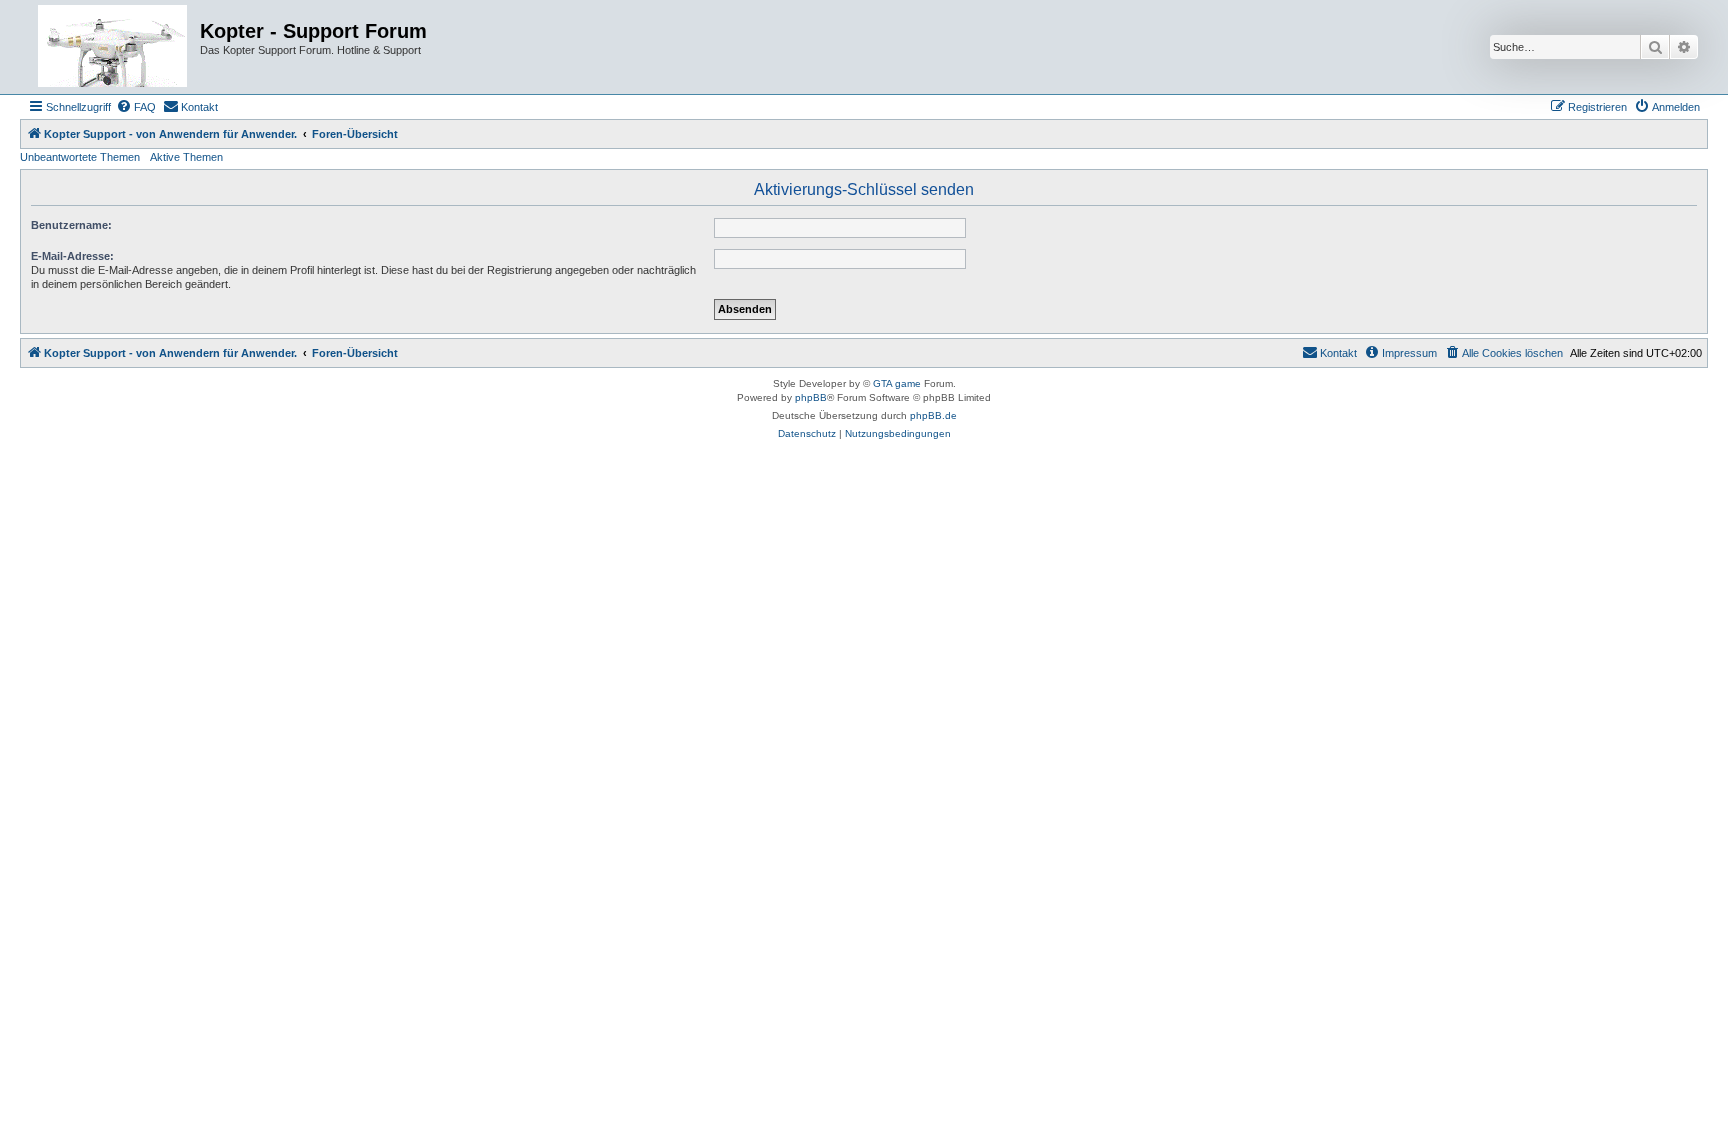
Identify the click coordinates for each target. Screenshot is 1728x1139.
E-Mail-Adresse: (72, 256)
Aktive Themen (186, 157)
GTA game (897, 383)
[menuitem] (136, 107)
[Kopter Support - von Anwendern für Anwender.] (112, 47)
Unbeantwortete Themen (80, 157)
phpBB (811, 397)
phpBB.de (933, 415)
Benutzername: (71, 225)
